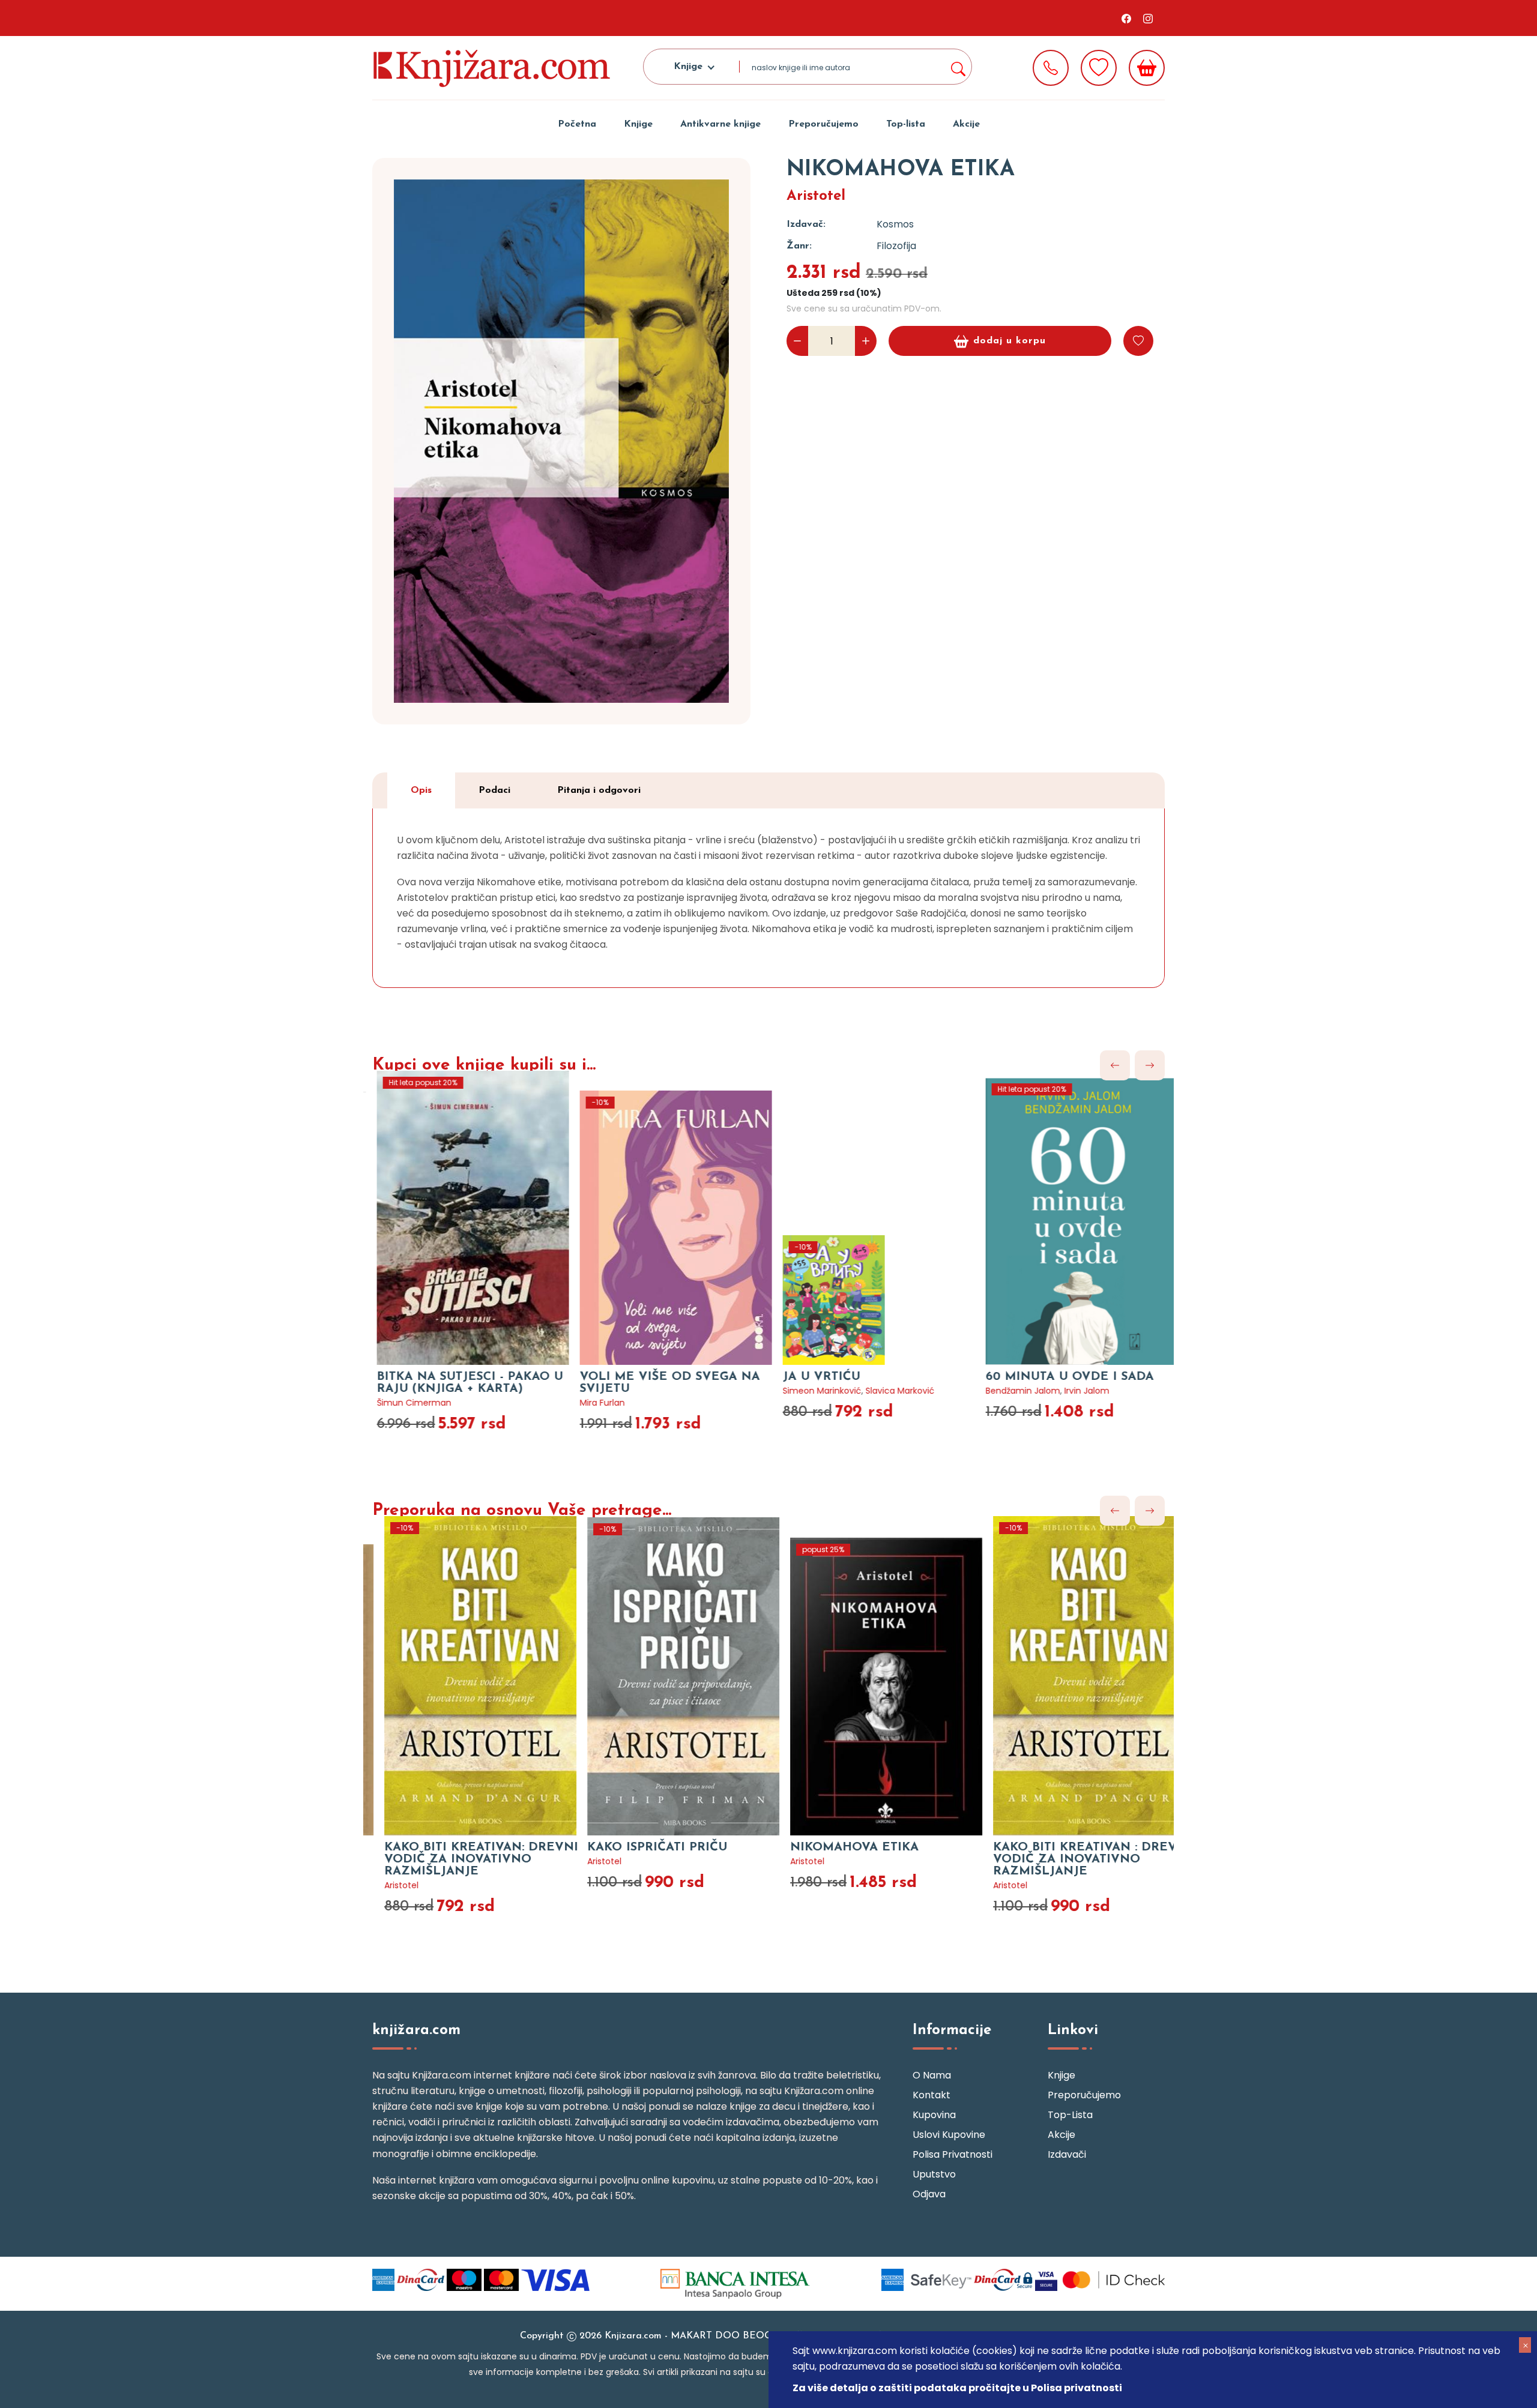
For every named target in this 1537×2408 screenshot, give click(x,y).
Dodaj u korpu (1010, 341)
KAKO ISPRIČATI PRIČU (636, 1847)
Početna (577, 124)
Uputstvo (934, 2174)
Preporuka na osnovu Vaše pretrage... (522, 1511)
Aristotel (816, 196)
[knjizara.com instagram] (1148, 18)
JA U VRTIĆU (808, 1377)
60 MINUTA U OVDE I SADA (1056, 1377)
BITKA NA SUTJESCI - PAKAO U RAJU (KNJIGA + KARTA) (456, 1383)
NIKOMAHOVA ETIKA (833, 1847)
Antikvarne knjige (720, 124)
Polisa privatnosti (953, 2154)
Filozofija (896, 246)
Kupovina (934, 2115)
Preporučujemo (823, 124)
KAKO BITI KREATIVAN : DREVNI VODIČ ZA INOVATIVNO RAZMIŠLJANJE (1071, 1859)
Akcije (966, 124)
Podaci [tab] (494, 790)
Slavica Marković (886, 1391)
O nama (932, 2075)
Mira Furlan (589, 1403)
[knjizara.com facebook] (1126, 18)
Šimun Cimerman (400, 1403)
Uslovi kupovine (949, 2135)
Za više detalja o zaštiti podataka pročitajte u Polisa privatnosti (957, 2388)
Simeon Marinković (808, 1391)
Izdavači (1067, 2154)
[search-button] (958, 67)
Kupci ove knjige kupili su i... (484, 1065)
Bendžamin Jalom (1009, 1391)
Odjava (929, 2194)
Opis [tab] (421, 790)
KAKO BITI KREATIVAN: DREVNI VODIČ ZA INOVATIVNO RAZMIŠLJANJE (460, 1859)
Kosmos (895, 224)
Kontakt (932, 2095)
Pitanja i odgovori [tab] (599, 790)
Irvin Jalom (1073, 1391)
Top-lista (906, 124)
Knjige (638, 124)
